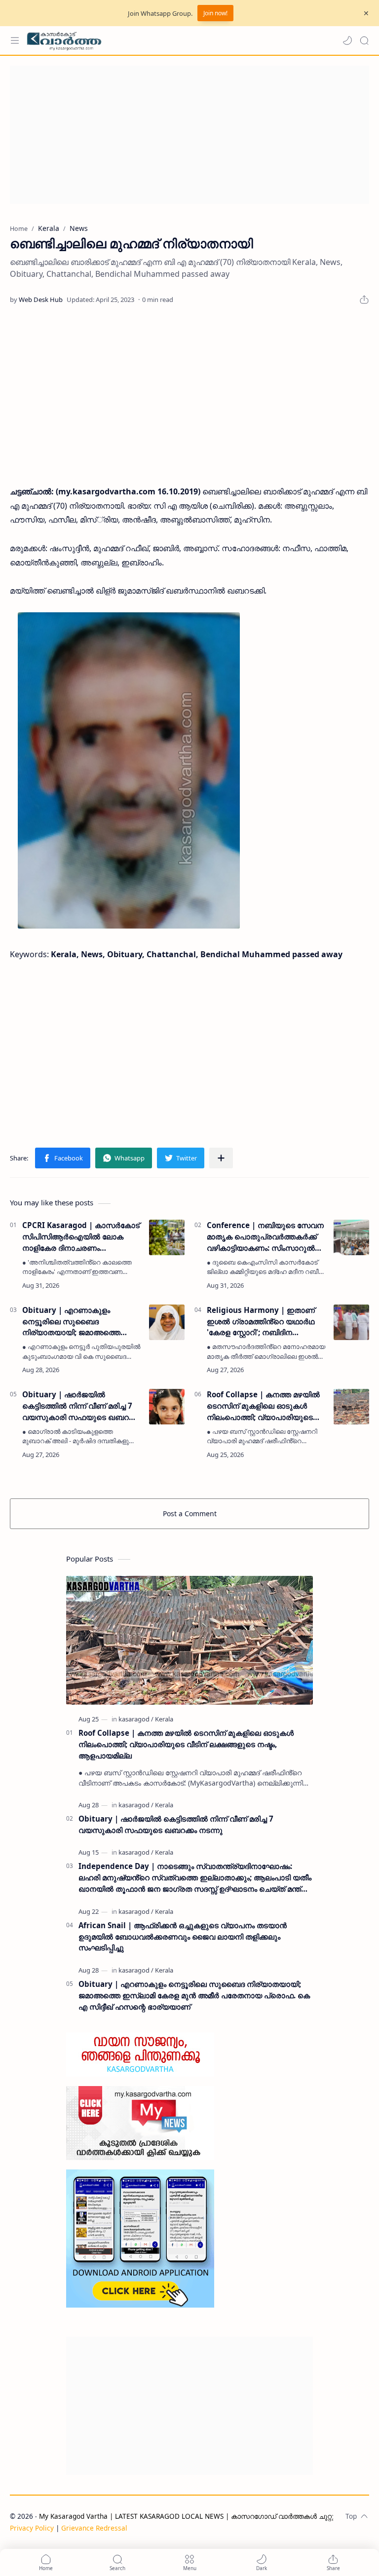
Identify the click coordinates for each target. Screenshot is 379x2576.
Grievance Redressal (94, 2528)
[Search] (364, 40)
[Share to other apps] (221, 1158)
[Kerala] (164, 1719)
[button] (347, 40)
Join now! (215, 13)
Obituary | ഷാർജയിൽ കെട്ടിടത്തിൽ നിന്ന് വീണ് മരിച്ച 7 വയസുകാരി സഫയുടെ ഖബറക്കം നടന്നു (81, 1406)
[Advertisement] (189, 135)
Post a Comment (190, 1513)
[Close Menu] (366, 13)
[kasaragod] (136, 1719)
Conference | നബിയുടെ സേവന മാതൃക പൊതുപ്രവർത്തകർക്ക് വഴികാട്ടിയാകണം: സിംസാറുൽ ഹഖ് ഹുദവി (265, 1237)
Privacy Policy (32, 2528)
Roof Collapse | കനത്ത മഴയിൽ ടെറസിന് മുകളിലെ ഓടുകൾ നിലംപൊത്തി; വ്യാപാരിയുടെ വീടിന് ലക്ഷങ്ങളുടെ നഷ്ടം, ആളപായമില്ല (263, 1406)
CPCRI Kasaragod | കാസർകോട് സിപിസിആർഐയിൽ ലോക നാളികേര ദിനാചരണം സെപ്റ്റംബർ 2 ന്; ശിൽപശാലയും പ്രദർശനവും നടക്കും (81, 1237)
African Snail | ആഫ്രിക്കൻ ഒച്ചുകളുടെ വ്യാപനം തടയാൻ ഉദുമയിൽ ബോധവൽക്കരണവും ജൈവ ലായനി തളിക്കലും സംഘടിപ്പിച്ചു (183, 1937)
